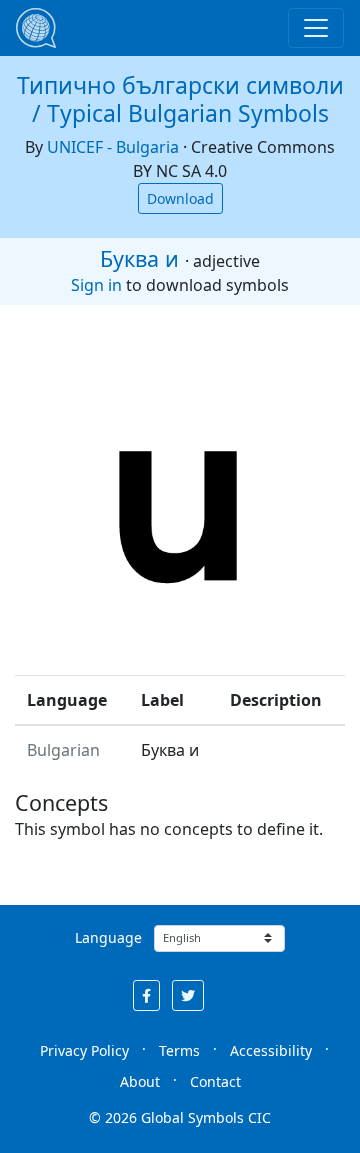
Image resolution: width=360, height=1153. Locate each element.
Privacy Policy (84, 1050)
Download (180, 198)
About (140, 1081)
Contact (215, 1081)
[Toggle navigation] (316, 28)
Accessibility (271, 1050)
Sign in (96, 285)
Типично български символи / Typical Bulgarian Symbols (180, 99)
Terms (179, 1050)
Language (108, 937)
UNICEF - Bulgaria (113, 147)
